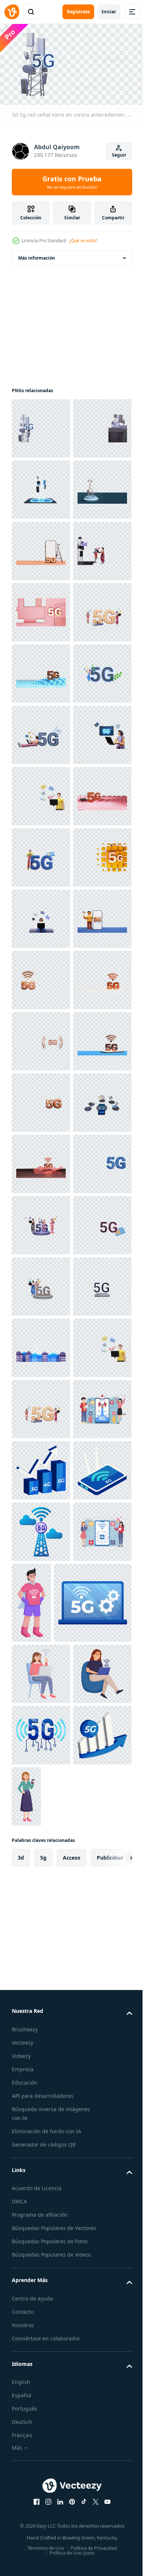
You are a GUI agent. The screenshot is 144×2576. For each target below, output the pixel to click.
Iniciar (109, 12)
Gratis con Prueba (72, 182)
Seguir (119, 155)
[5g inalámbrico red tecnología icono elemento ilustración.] (41, 2510)
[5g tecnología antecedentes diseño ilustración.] (41, 2448)
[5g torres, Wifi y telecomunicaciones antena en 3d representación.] (41, 487)
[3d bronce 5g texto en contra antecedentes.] (41, 1774)
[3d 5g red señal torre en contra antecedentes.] (41, 425)
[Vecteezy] (12, 12)
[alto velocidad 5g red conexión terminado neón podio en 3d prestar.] (41, 2203)
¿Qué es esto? (83, 241)
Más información (37, 255)
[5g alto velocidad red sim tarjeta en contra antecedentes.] (41, 2080)
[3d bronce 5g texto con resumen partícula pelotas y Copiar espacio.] (41, 1897)
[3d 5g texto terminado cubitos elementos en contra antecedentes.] (41, 1345)
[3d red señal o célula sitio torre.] (41, 609)
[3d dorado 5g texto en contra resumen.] (41, 793)
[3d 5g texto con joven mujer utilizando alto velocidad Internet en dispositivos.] (41, 2387)
